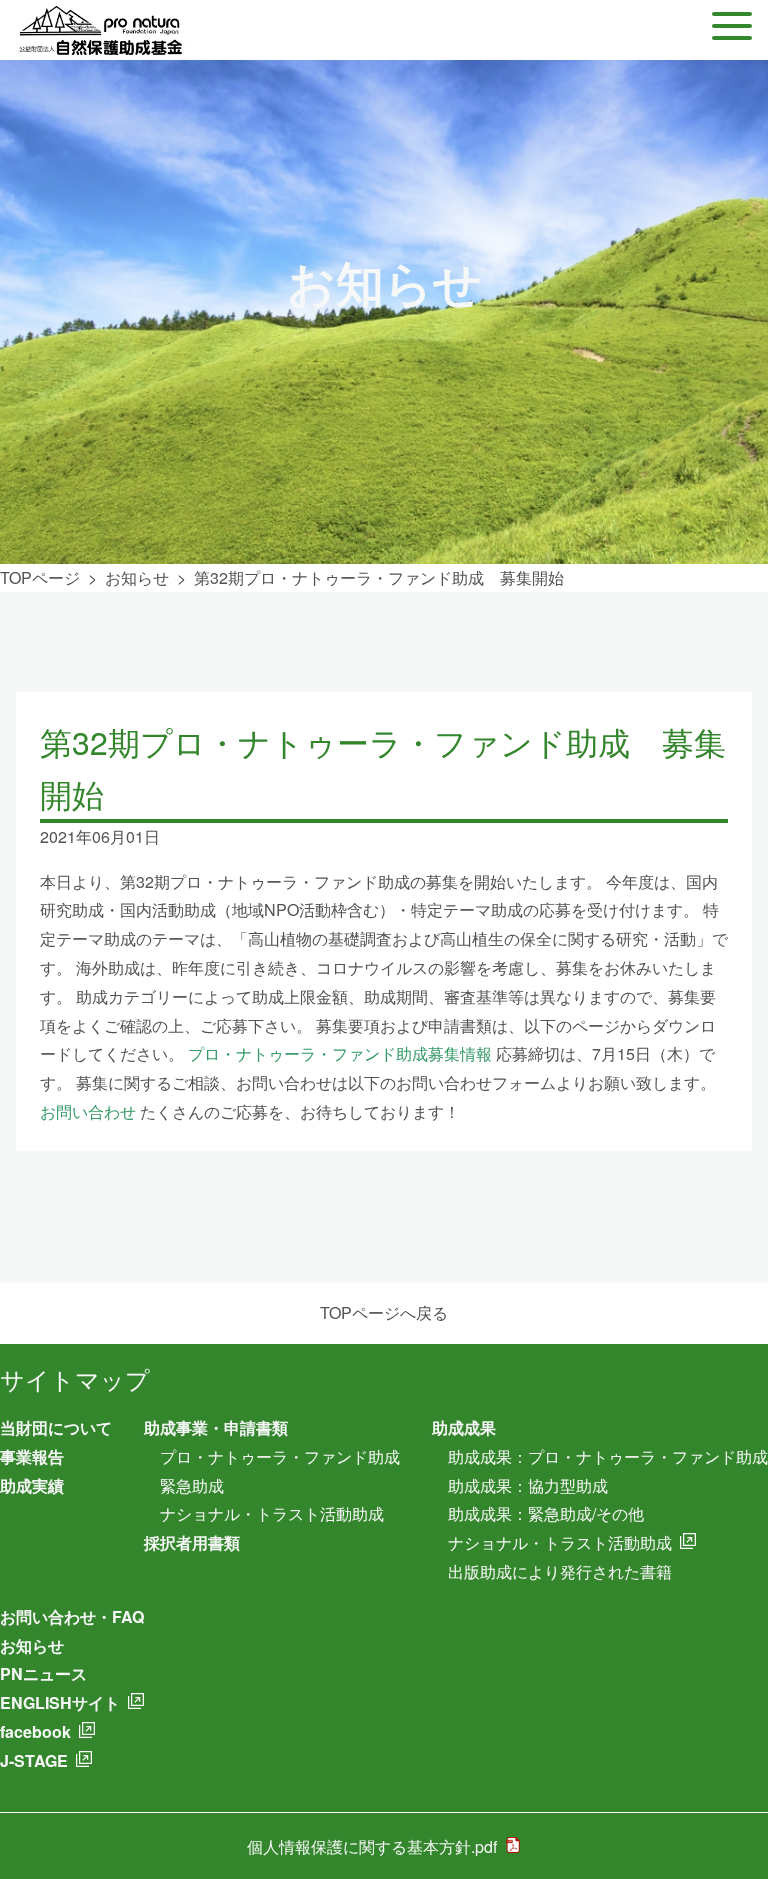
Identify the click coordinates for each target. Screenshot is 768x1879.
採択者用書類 (192, 1542)
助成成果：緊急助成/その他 (546, 1513)
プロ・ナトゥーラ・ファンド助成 (280, 1456)
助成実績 (32, 1485)
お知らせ (137, 577)
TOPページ (40, 577)
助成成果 (464, 1427)
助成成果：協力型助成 (528, 1485)
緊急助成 (192, 1485)
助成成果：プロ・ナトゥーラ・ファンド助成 (608, 1456)
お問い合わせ (88, 1111)
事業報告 (32, 1456)
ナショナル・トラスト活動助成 (272, 1513)
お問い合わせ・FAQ (72, 1616)
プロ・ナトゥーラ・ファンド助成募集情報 (340, 1053)
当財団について (56, 1427)
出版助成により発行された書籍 (560, 1571)
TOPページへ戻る (384, 1312)
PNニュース (43, 1673)
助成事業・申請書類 (216, 1427)
